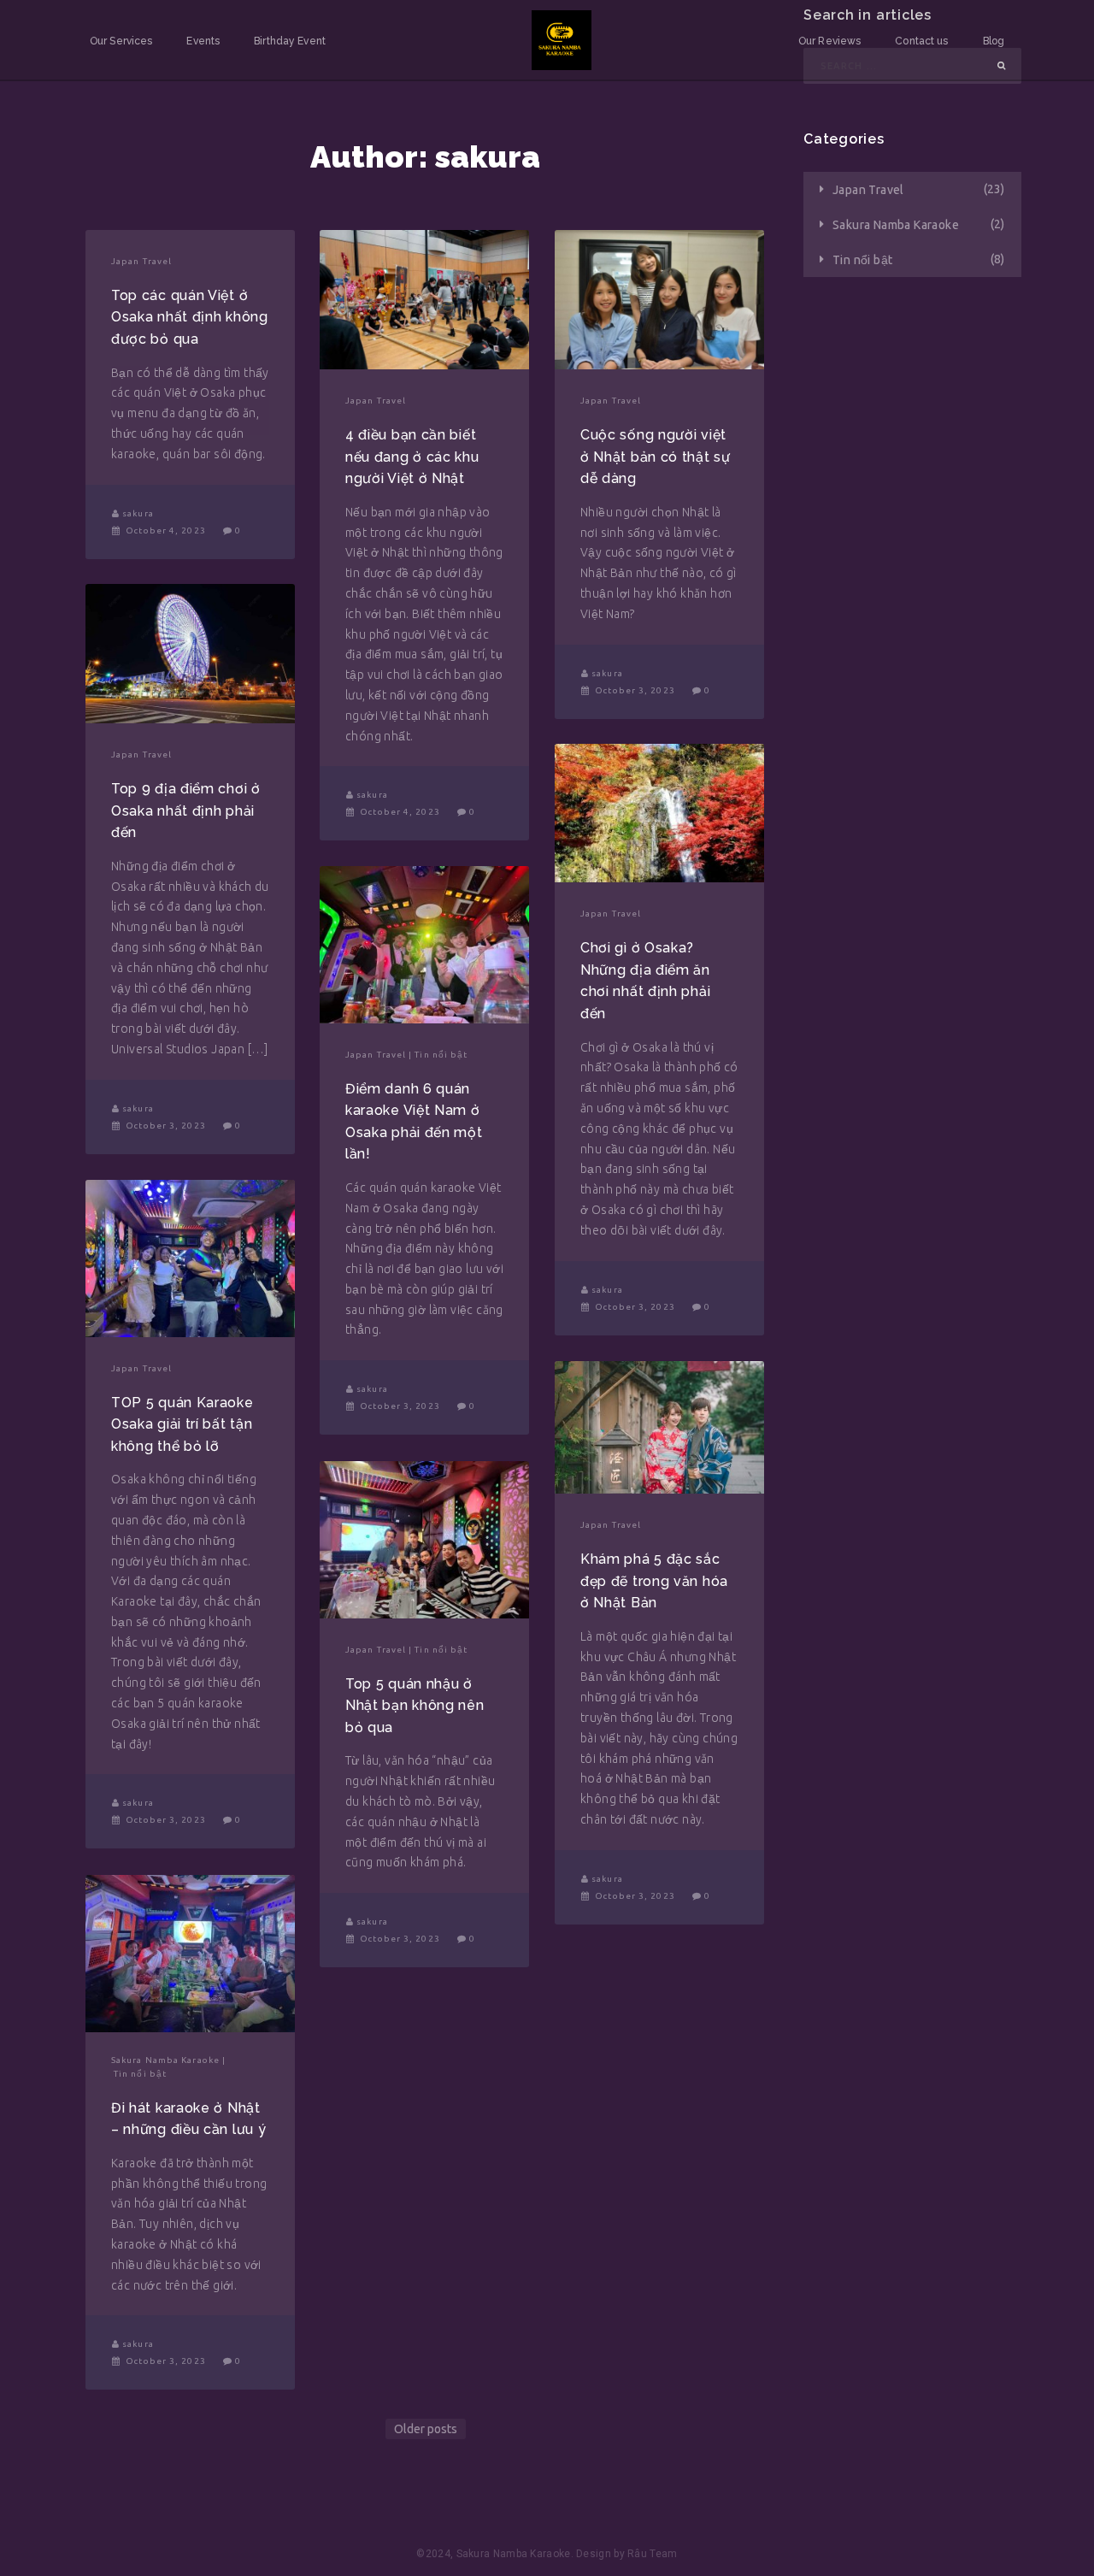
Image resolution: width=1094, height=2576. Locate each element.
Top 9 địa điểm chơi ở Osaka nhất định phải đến (186, 811)
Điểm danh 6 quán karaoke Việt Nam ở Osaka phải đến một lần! (414, 1122)
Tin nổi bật (441, 1055)
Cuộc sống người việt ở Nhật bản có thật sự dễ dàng (656, 457)
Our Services (121, 41)
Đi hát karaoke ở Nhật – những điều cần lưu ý (188, 2119)
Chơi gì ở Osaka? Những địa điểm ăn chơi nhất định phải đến (645, 981)
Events (203, 41)
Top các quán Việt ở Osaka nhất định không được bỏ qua (190, 317)
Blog (994, 41)
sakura (138, 514)
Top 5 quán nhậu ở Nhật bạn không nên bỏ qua (415, 1706)
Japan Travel (141, 262)
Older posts (426, 2429)
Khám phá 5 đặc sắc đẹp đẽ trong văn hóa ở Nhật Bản (654, 1581)
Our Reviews (829, 41)
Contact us (921, 41)
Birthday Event (290, 41)
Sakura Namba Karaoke (165, 2060)
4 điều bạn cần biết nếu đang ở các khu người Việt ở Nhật (412, 457)
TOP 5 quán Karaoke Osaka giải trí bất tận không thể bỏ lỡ (182, 1424)
